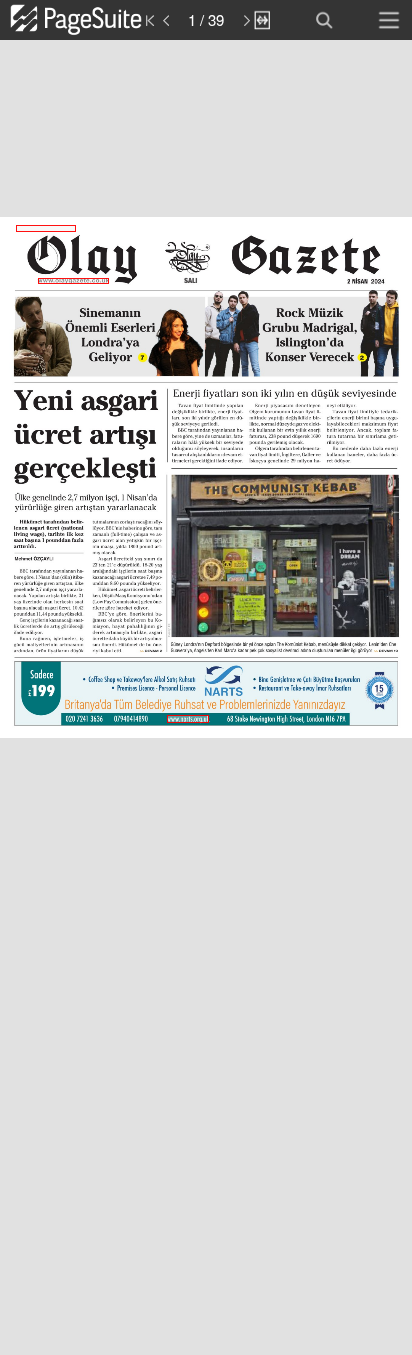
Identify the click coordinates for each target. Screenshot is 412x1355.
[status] (206, 20)
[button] (97, 20)
